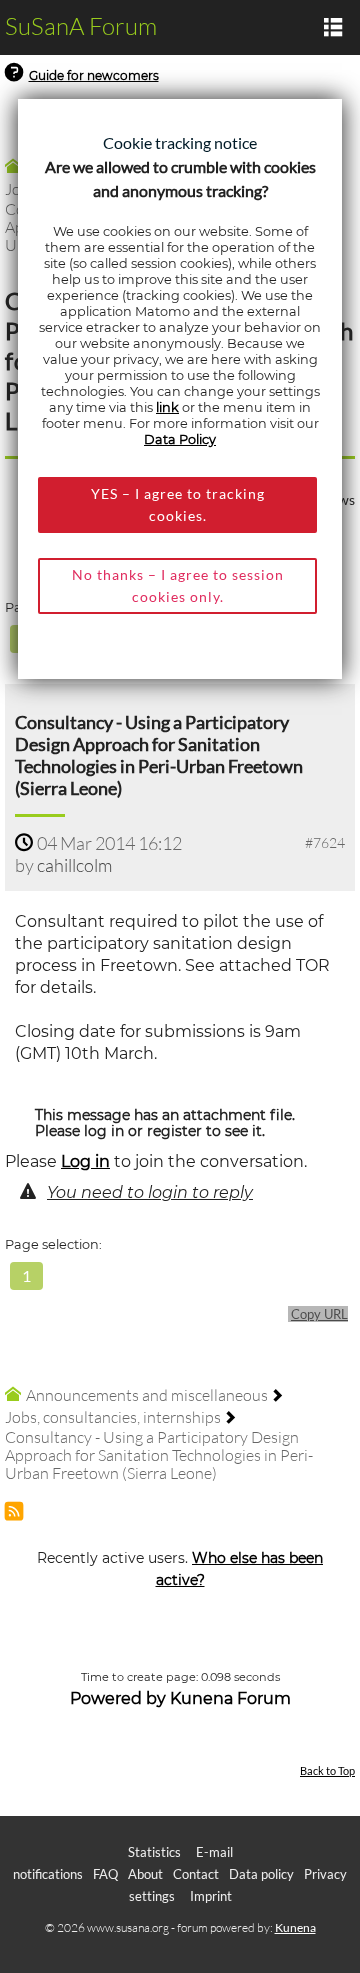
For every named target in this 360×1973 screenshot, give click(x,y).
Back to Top (327, 1770)
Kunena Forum (230, 1698)
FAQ (105, 1874)
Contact (196, 1874)
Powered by (118, 1698)
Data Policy (180, 439)
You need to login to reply (150, 1192)
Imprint (211, 1896)
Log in (85, 1161)
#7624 (325, 842)
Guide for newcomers (94, 75)
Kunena (295, 1927)
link (167, 407)
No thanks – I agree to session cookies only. (178, 585)
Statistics (154, 1852)
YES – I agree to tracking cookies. (178, 504)
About (145, 1874)
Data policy (261, 1874)
